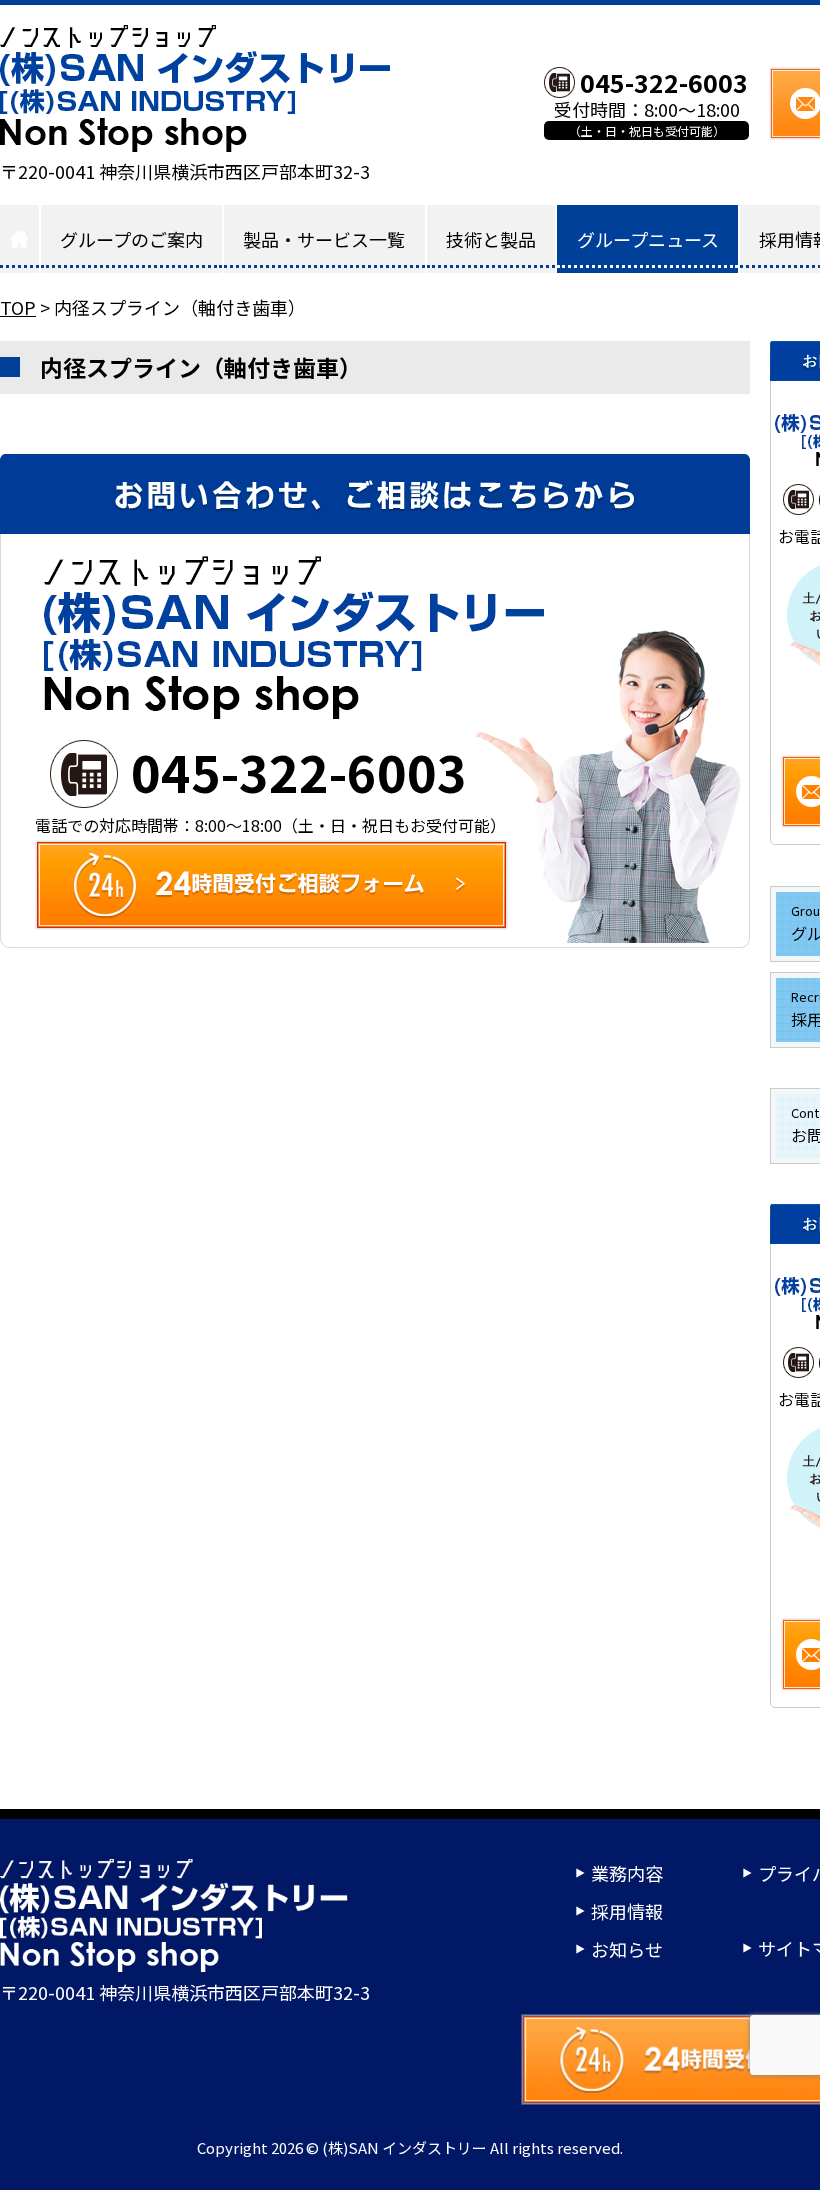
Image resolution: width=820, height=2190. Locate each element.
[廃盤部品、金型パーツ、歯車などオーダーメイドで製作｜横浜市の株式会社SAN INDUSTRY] (195, 88)
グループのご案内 (131, 239)
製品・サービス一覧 (324, 239)
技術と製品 (491, 239)
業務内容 (627, 1873)
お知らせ (627, 1949)
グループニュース (648, 239)
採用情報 (627, 1911)
